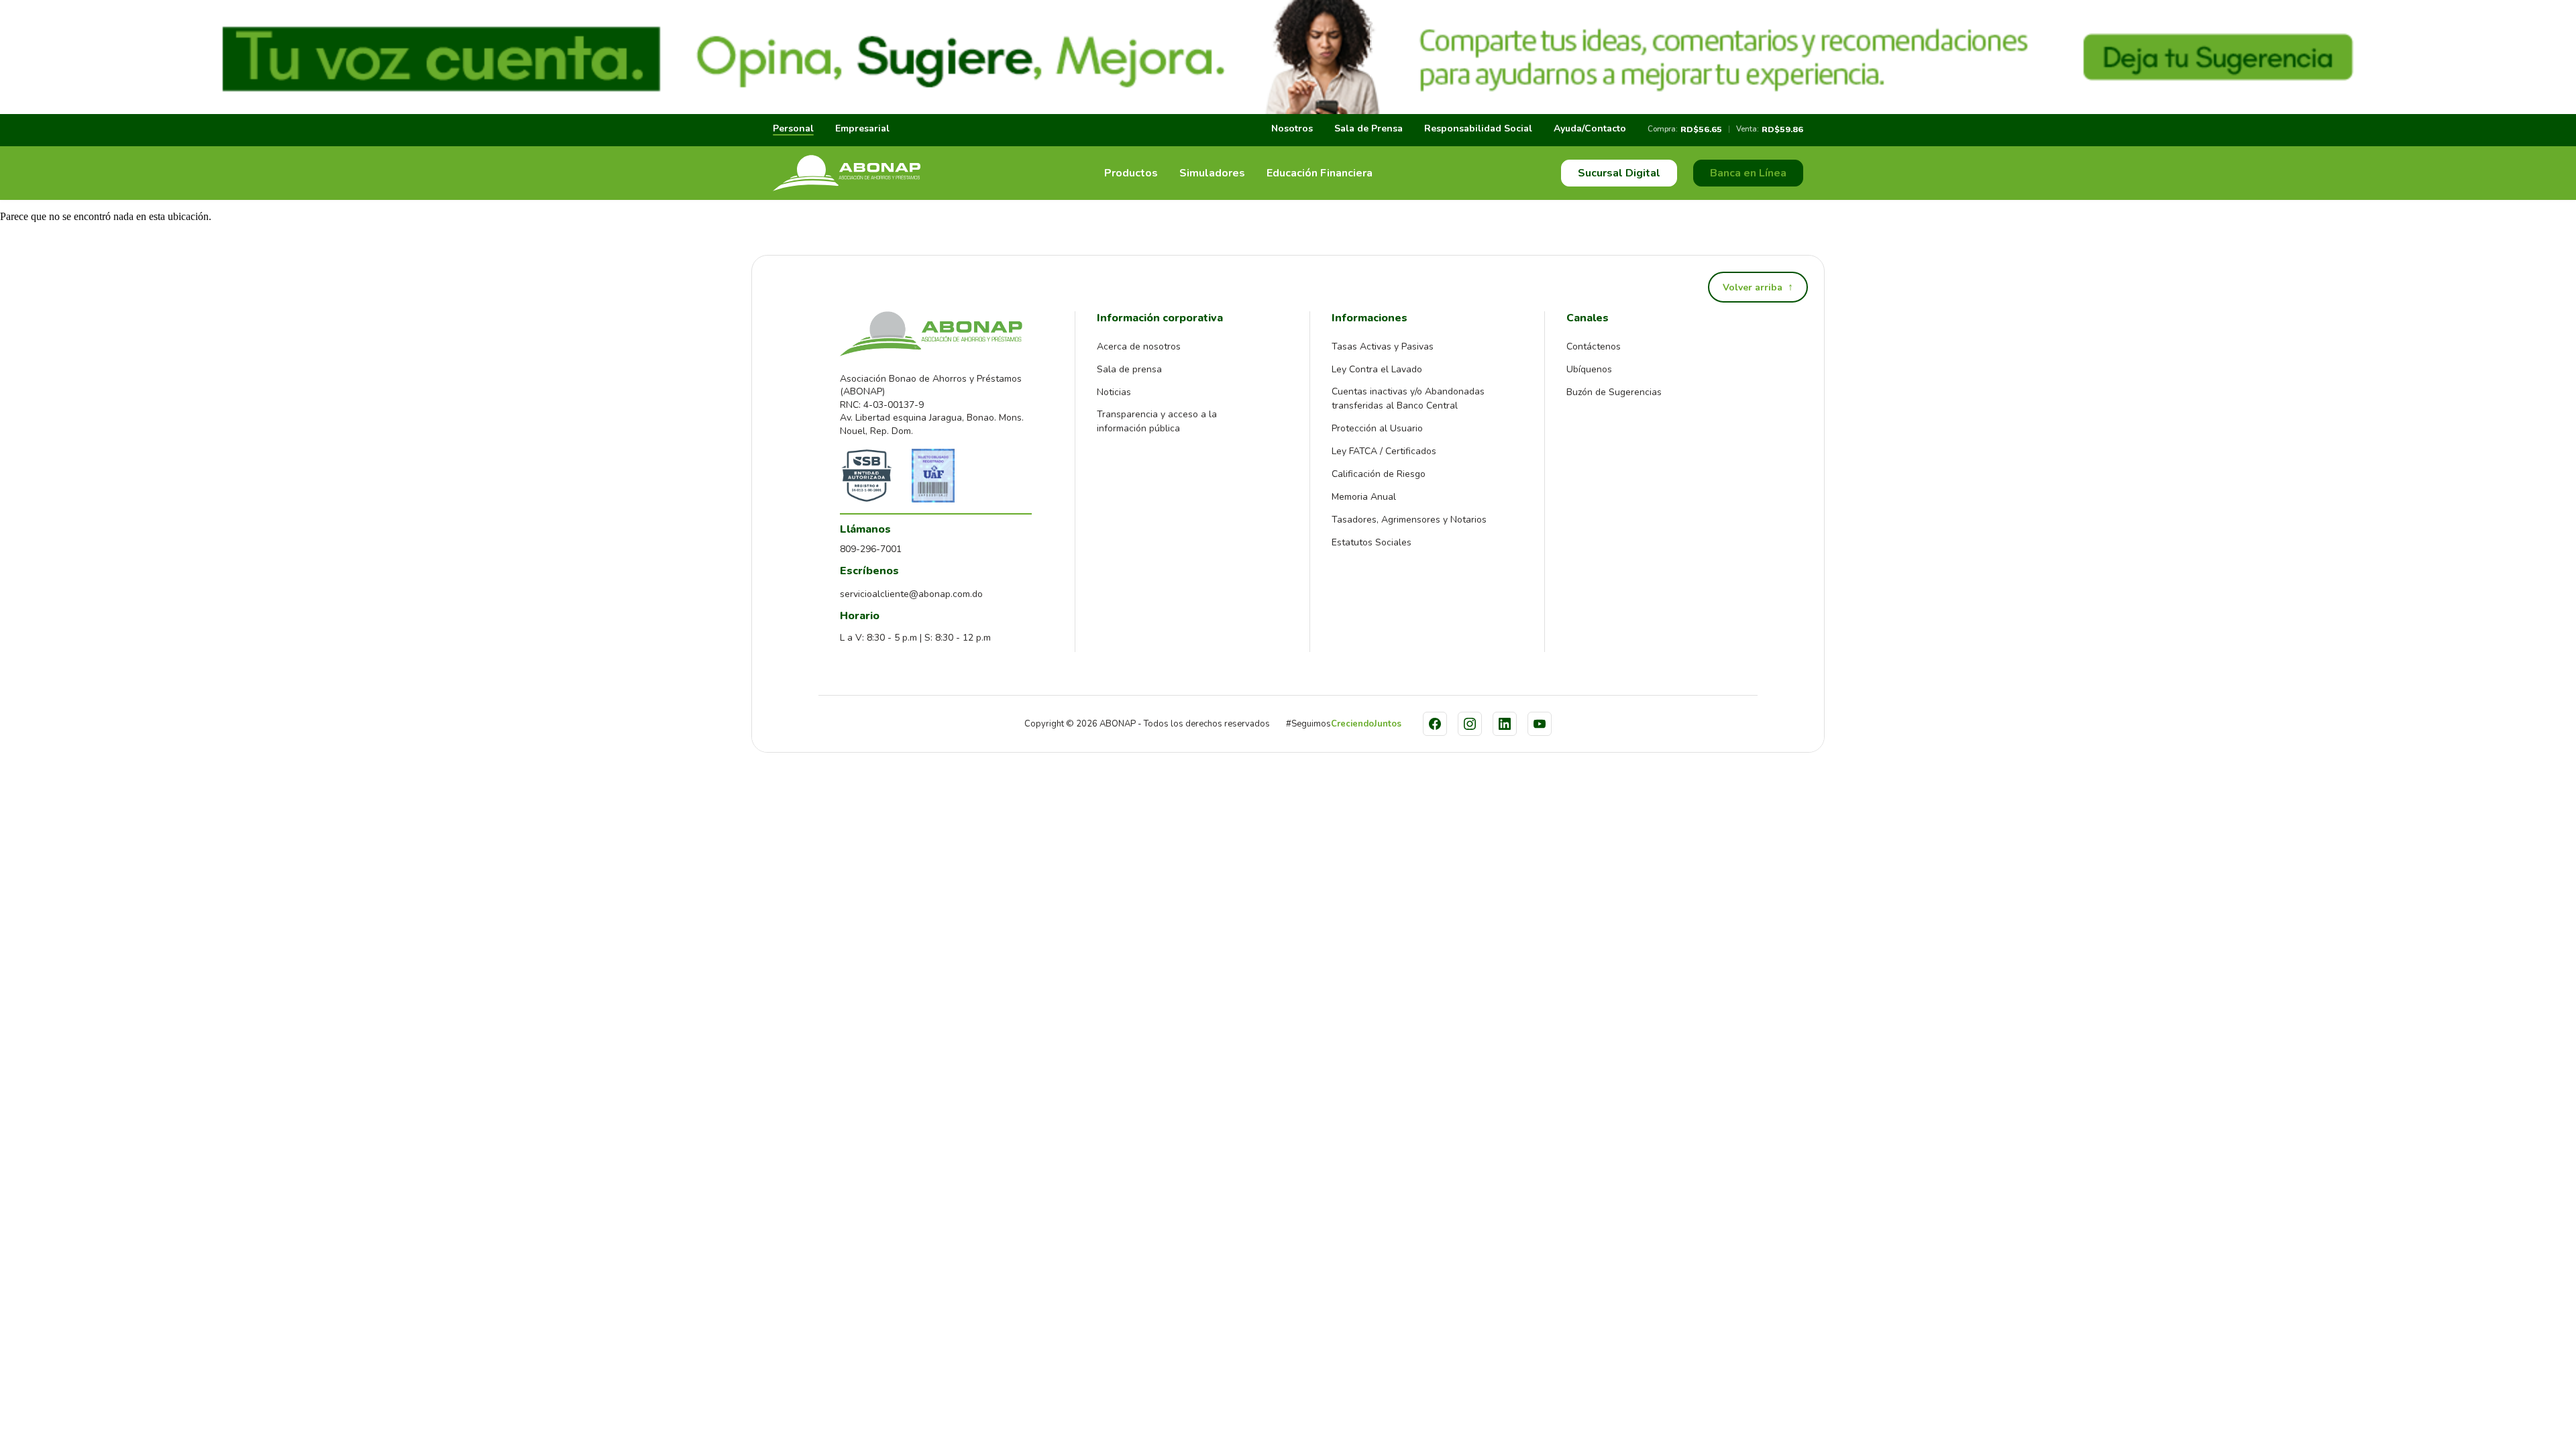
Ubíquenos (1589, 369)
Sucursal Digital (1619, 173)
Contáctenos (1594, 346)
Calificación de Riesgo (1379, 474)
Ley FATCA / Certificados (1384, 451)
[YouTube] (1540, 724)
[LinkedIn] (1505, 724)
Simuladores (1212, 173)
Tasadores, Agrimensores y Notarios (1409, 520)
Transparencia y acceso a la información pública (1157, 421)
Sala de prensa (1129, 369)
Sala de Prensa (1368, 128)
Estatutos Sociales (1372, 542)
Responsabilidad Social (1478, 128)
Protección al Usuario (1377, 428)
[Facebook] (1435, 724)
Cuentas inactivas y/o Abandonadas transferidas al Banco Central (1408, 398)
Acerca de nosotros (1139, 346)
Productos (1131, 173)
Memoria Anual (1364, 497)
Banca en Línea (1748, 173)
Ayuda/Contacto (1590, 128)
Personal (793, 128)
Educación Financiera (1320, 173)
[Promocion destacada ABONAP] (1288, 57)
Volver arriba (1758, 287)
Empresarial (862, 128)
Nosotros (1292, 128)
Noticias (1114, 392)
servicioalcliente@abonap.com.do (911, 594)
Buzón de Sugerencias (1614, 392)
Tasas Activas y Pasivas (1383, 346)
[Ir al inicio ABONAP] (847, 173)
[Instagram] (1470, 724)
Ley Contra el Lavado (1377, 369)
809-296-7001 (871, 549)
